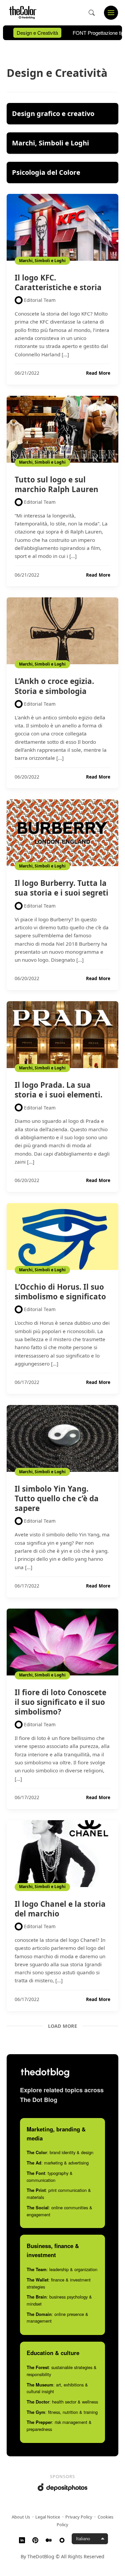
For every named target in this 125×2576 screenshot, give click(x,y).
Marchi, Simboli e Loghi (42, 261)
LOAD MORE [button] (62, 2026)
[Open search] (92, 13)
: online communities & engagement (59, 2211)
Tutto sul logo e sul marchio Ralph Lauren (56, 484)
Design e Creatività (37, 33)
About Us (21, 2517)
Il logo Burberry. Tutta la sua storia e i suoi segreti (61, 888)
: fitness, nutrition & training (62, 2412)
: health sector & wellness (62, 2402)
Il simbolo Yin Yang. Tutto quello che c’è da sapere (57, 1498)
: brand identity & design (60, 2152)
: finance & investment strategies (59, 2283)
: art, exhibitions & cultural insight (57, 2388)
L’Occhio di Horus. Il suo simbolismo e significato (60, 1292)
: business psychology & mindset (59, 2300)
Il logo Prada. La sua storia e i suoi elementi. (58, 1090)
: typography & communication (50, 2177)
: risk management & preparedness (59, 2426)
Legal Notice (48, 2517)
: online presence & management (57, 2318)
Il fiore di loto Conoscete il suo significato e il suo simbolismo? (60, 1702)
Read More (98, 373)
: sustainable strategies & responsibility (62, 2371)
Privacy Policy (79, 2517)
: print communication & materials (59, 2194)
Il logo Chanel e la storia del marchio (60, 1909)
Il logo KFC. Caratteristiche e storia (58, 282)
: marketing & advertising (58, 2163)
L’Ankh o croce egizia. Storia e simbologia (54, 686)
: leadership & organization (62, 2269)
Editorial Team (40, 300)
